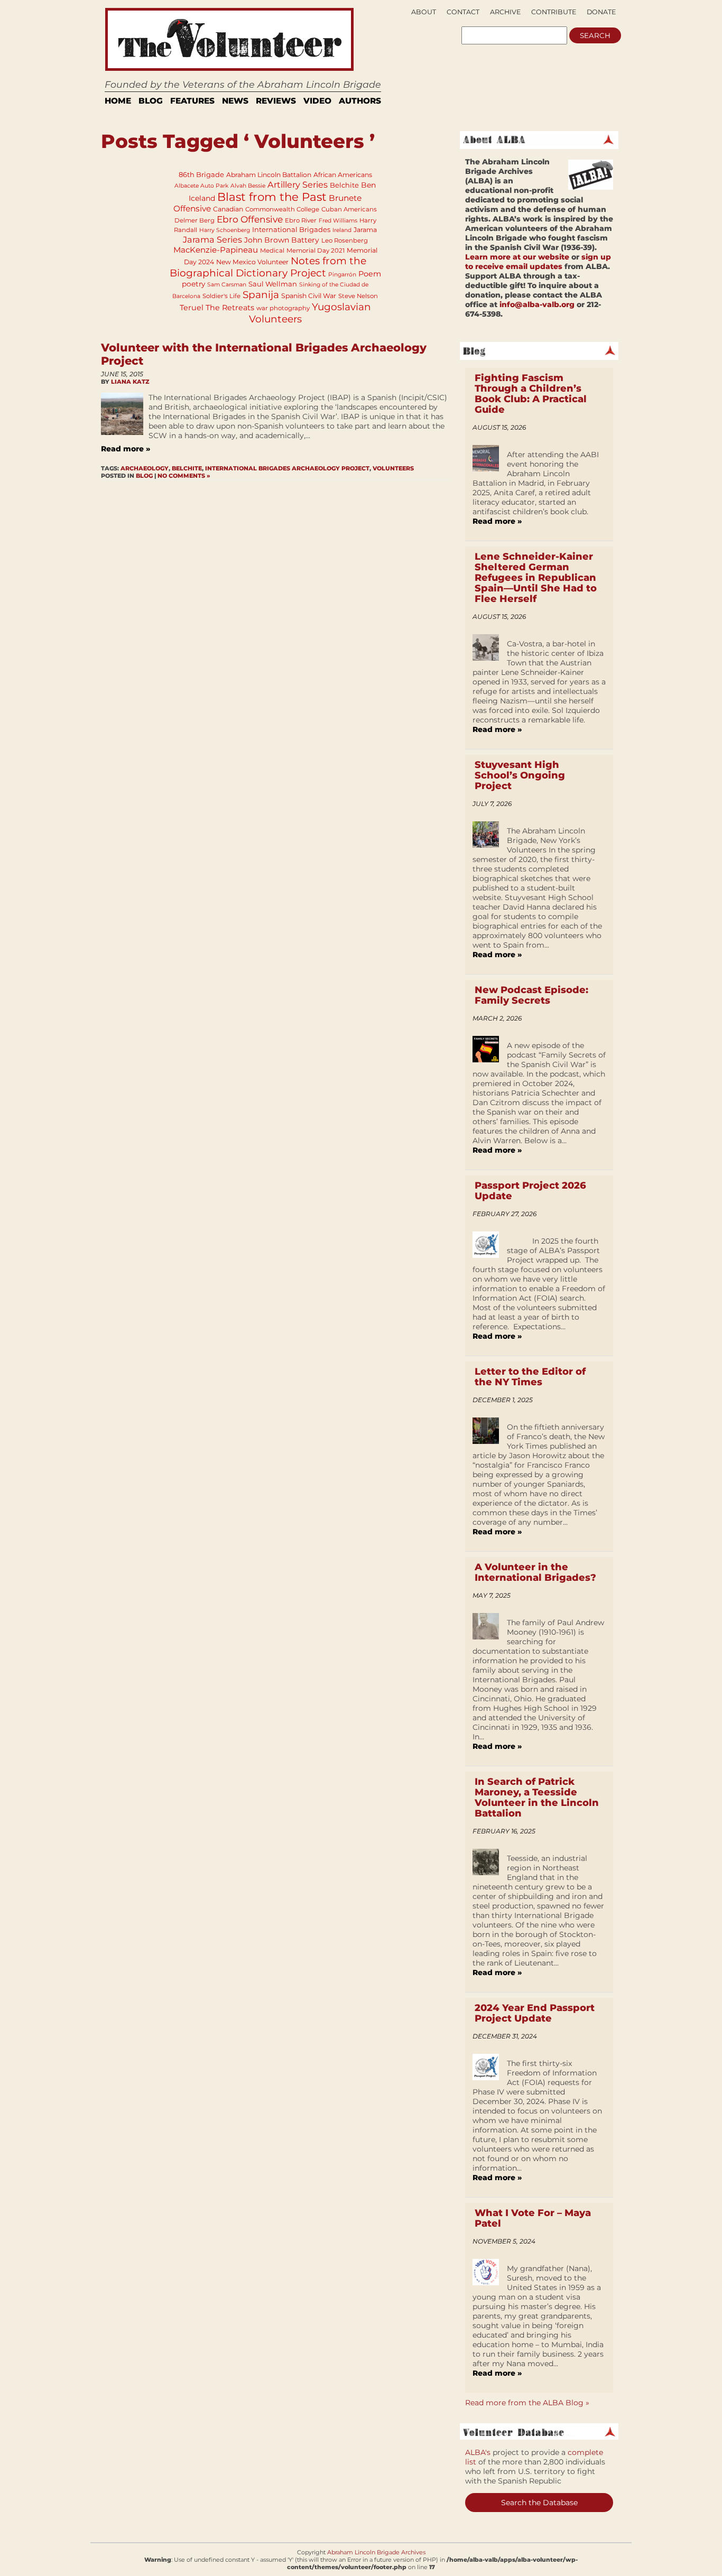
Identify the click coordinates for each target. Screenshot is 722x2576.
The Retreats (230, 308)
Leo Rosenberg (345, 240)
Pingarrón (342, 275)
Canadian (228, 209)
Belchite (344, 185)
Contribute (554, 12)
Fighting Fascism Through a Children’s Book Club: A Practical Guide (531, 394)
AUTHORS (360, 101)
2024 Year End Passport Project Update (535, 2013)
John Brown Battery (282, 240)
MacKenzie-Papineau (216, 250)
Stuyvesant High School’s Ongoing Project (520, 775)
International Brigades (291, 229)
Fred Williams (338, 221)
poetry (193, 284)
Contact (463, 12)
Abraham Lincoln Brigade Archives (376, 2552)
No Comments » (184, 476)
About (424, 12)
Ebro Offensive (250, 219)
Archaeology (145, 468)
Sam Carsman (227, 285)
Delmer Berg (195, 220)
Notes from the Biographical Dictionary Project (268, 267)
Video (317, 101)
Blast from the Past (272, 197)
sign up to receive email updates (538, 262)
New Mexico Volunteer (252, 262)
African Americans (343, 175)
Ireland (342, 230)
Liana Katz (130, 382)
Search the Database (539, 2503)
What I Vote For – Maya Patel (533, 2218)
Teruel (192, 308)
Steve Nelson (358, 296)
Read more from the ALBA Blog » (527, 2403)
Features (192, 101)
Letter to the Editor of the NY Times (530, 1377)
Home (118, 101)
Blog (151, 101)
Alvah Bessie (248, 186)
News (235, 101)
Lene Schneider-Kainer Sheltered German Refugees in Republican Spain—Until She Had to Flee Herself (536, 578)
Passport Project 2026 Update (530, 1191)
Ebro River (301, 220)
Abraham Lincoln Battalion (269, 175)
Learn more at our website (517, 257)
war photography (283, 308)
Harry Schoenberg (225, 230)
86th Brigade (201, 174)
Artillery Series (298, 184)
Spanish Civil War (309, 296)
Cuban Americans (349, 209)
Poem (370, 274)
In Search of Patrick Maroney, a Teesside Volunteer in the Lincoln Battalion (537, 1797)
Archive (505, 12)
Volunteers (393, 468)
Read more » (126, 449)
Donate (601, 12)
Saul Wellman (273, 284)
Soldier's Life (221, 296)
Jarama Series (212, 239)
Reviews (276, 101)
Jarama (365, 230)
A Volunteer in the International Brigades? (535, 1572)
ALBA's (478, 2452)
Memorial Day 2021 (316, 251)
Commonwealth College (282, 209)
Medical (272, 251)
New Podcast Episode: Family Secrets (531, 995)
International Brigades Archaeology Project (287, 468)
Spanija (261, 295)
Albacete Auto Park (201, 186)
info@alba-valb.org (537, 304)
